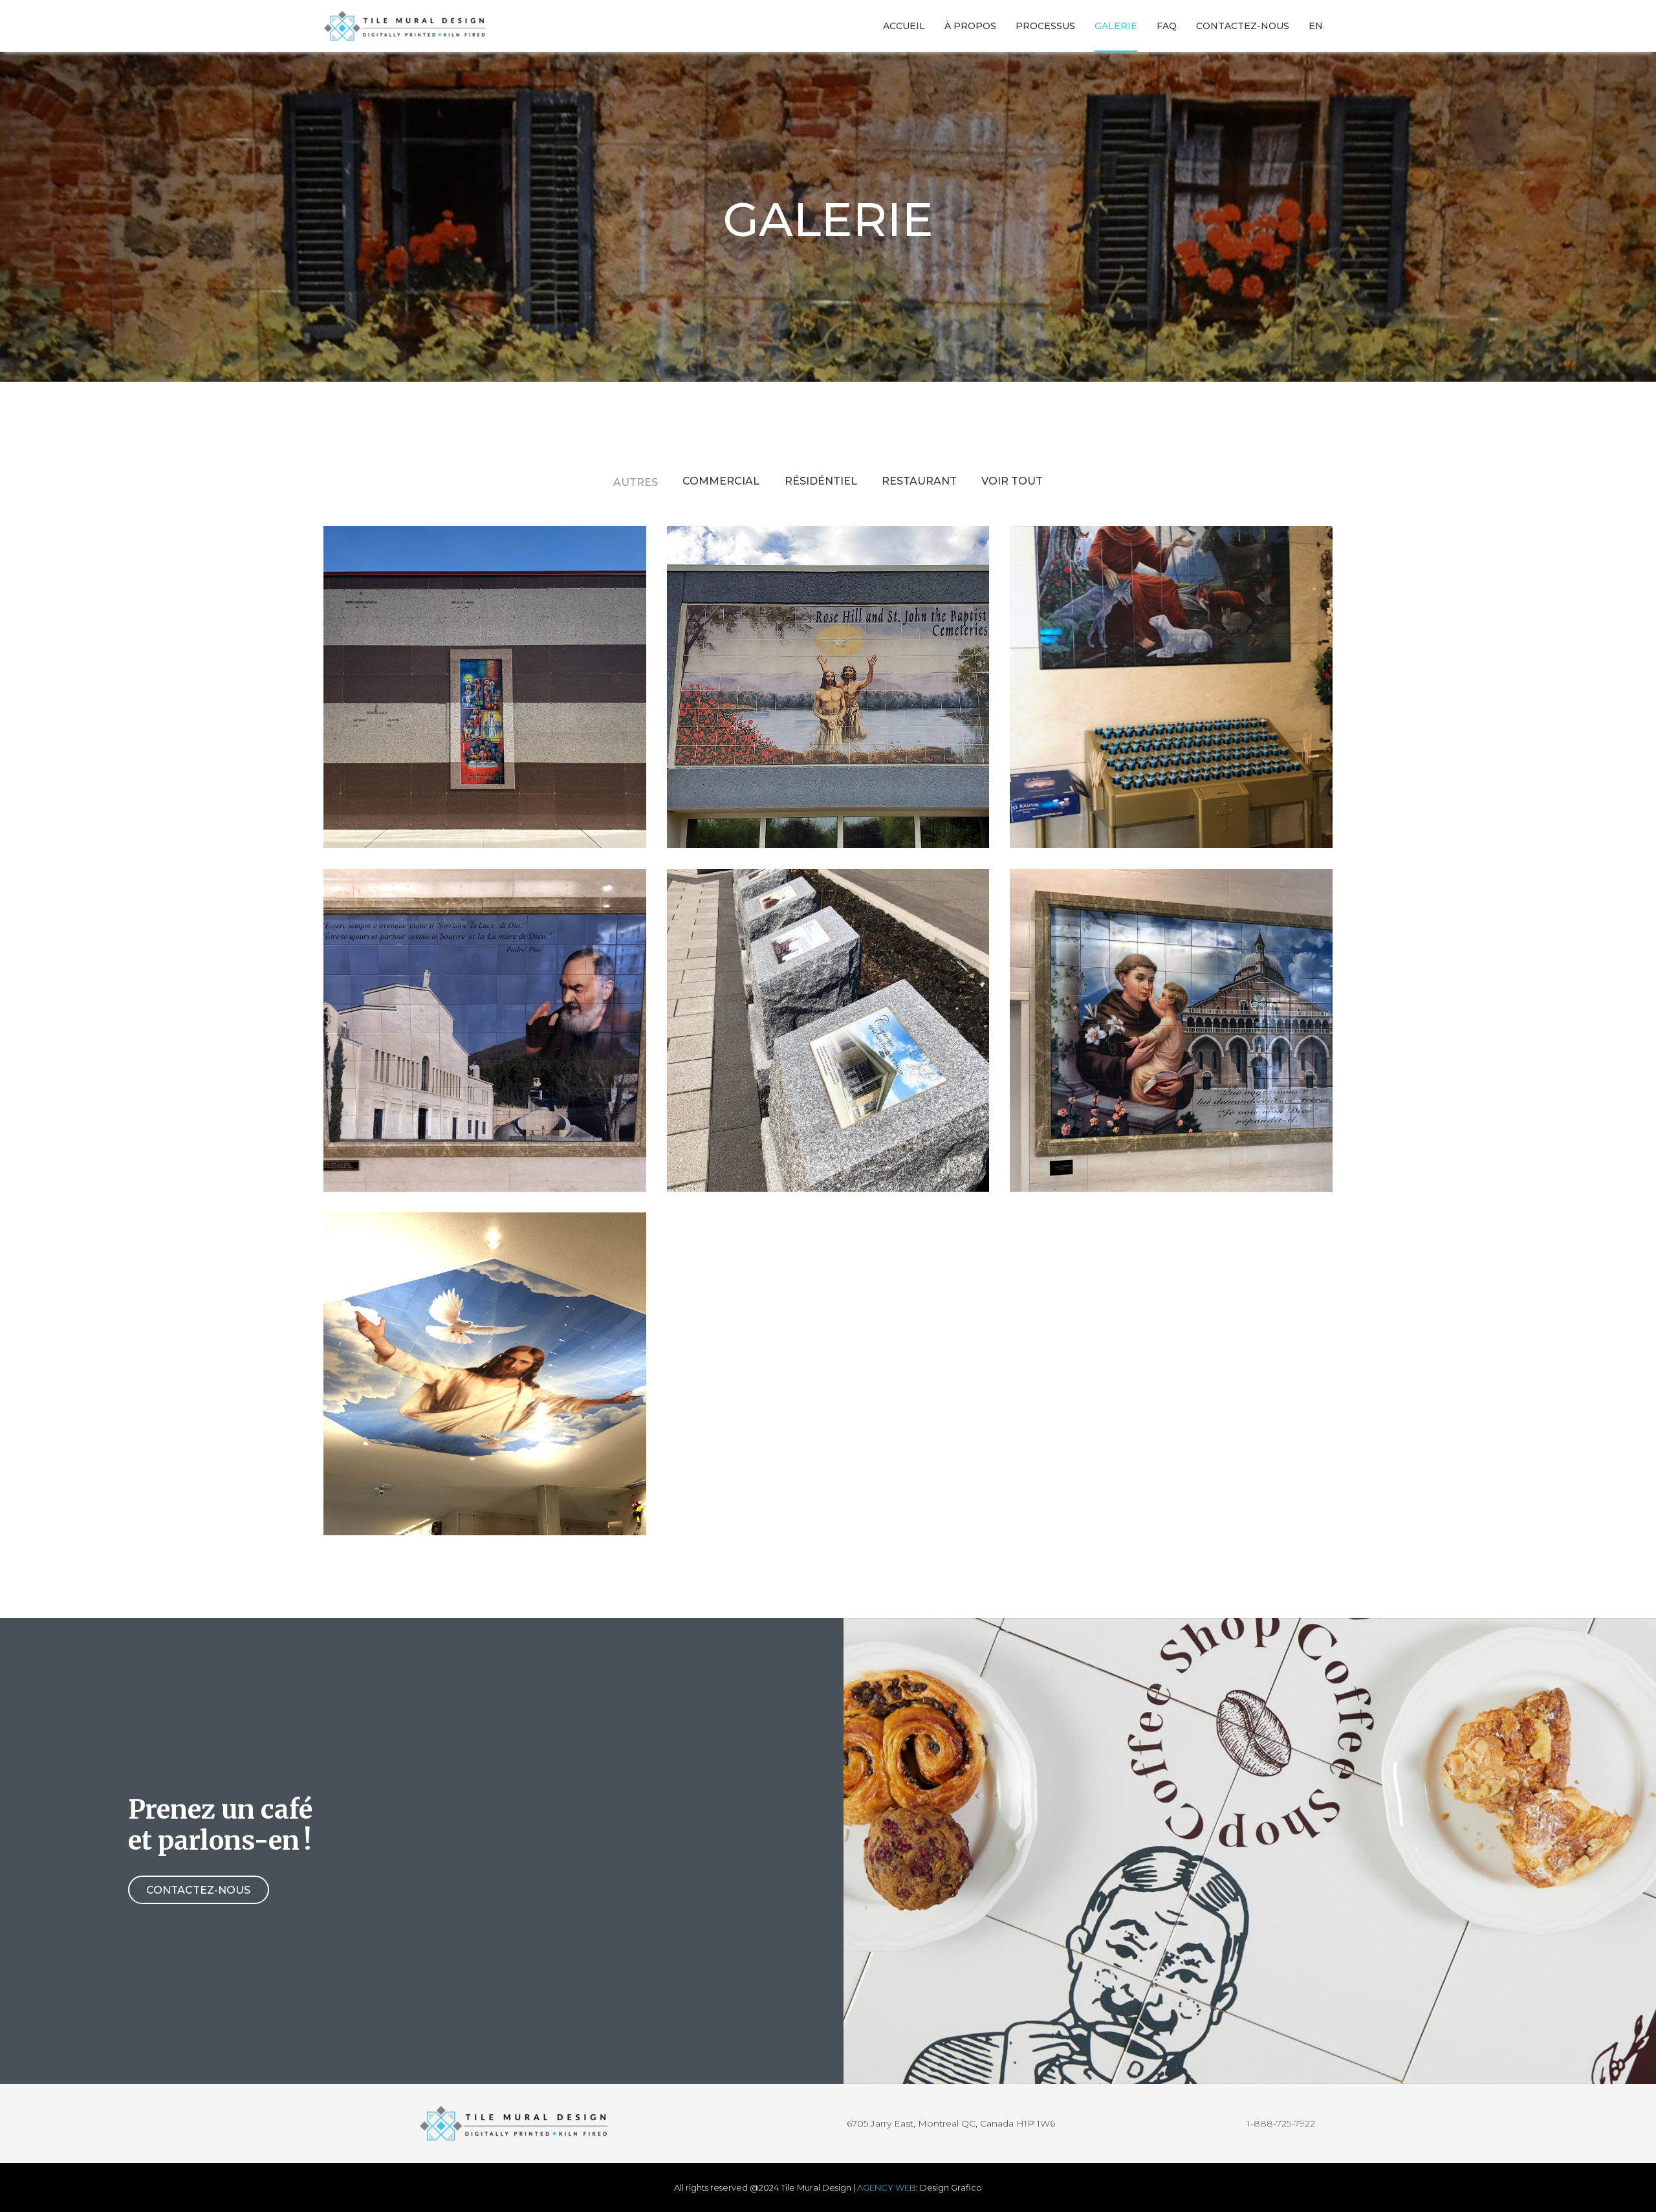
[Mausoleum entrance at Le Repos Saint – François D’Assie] (485, 1374)
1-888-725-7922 (1281, 2123)
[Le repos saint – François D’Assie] (485, 1030)
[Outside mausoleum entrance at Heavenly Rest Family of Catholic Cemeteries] (828, 687)
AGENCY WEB (887, 2187)
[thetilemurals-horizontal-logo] (407, 26)
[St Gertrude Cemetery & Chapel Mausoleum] (485, 687)
